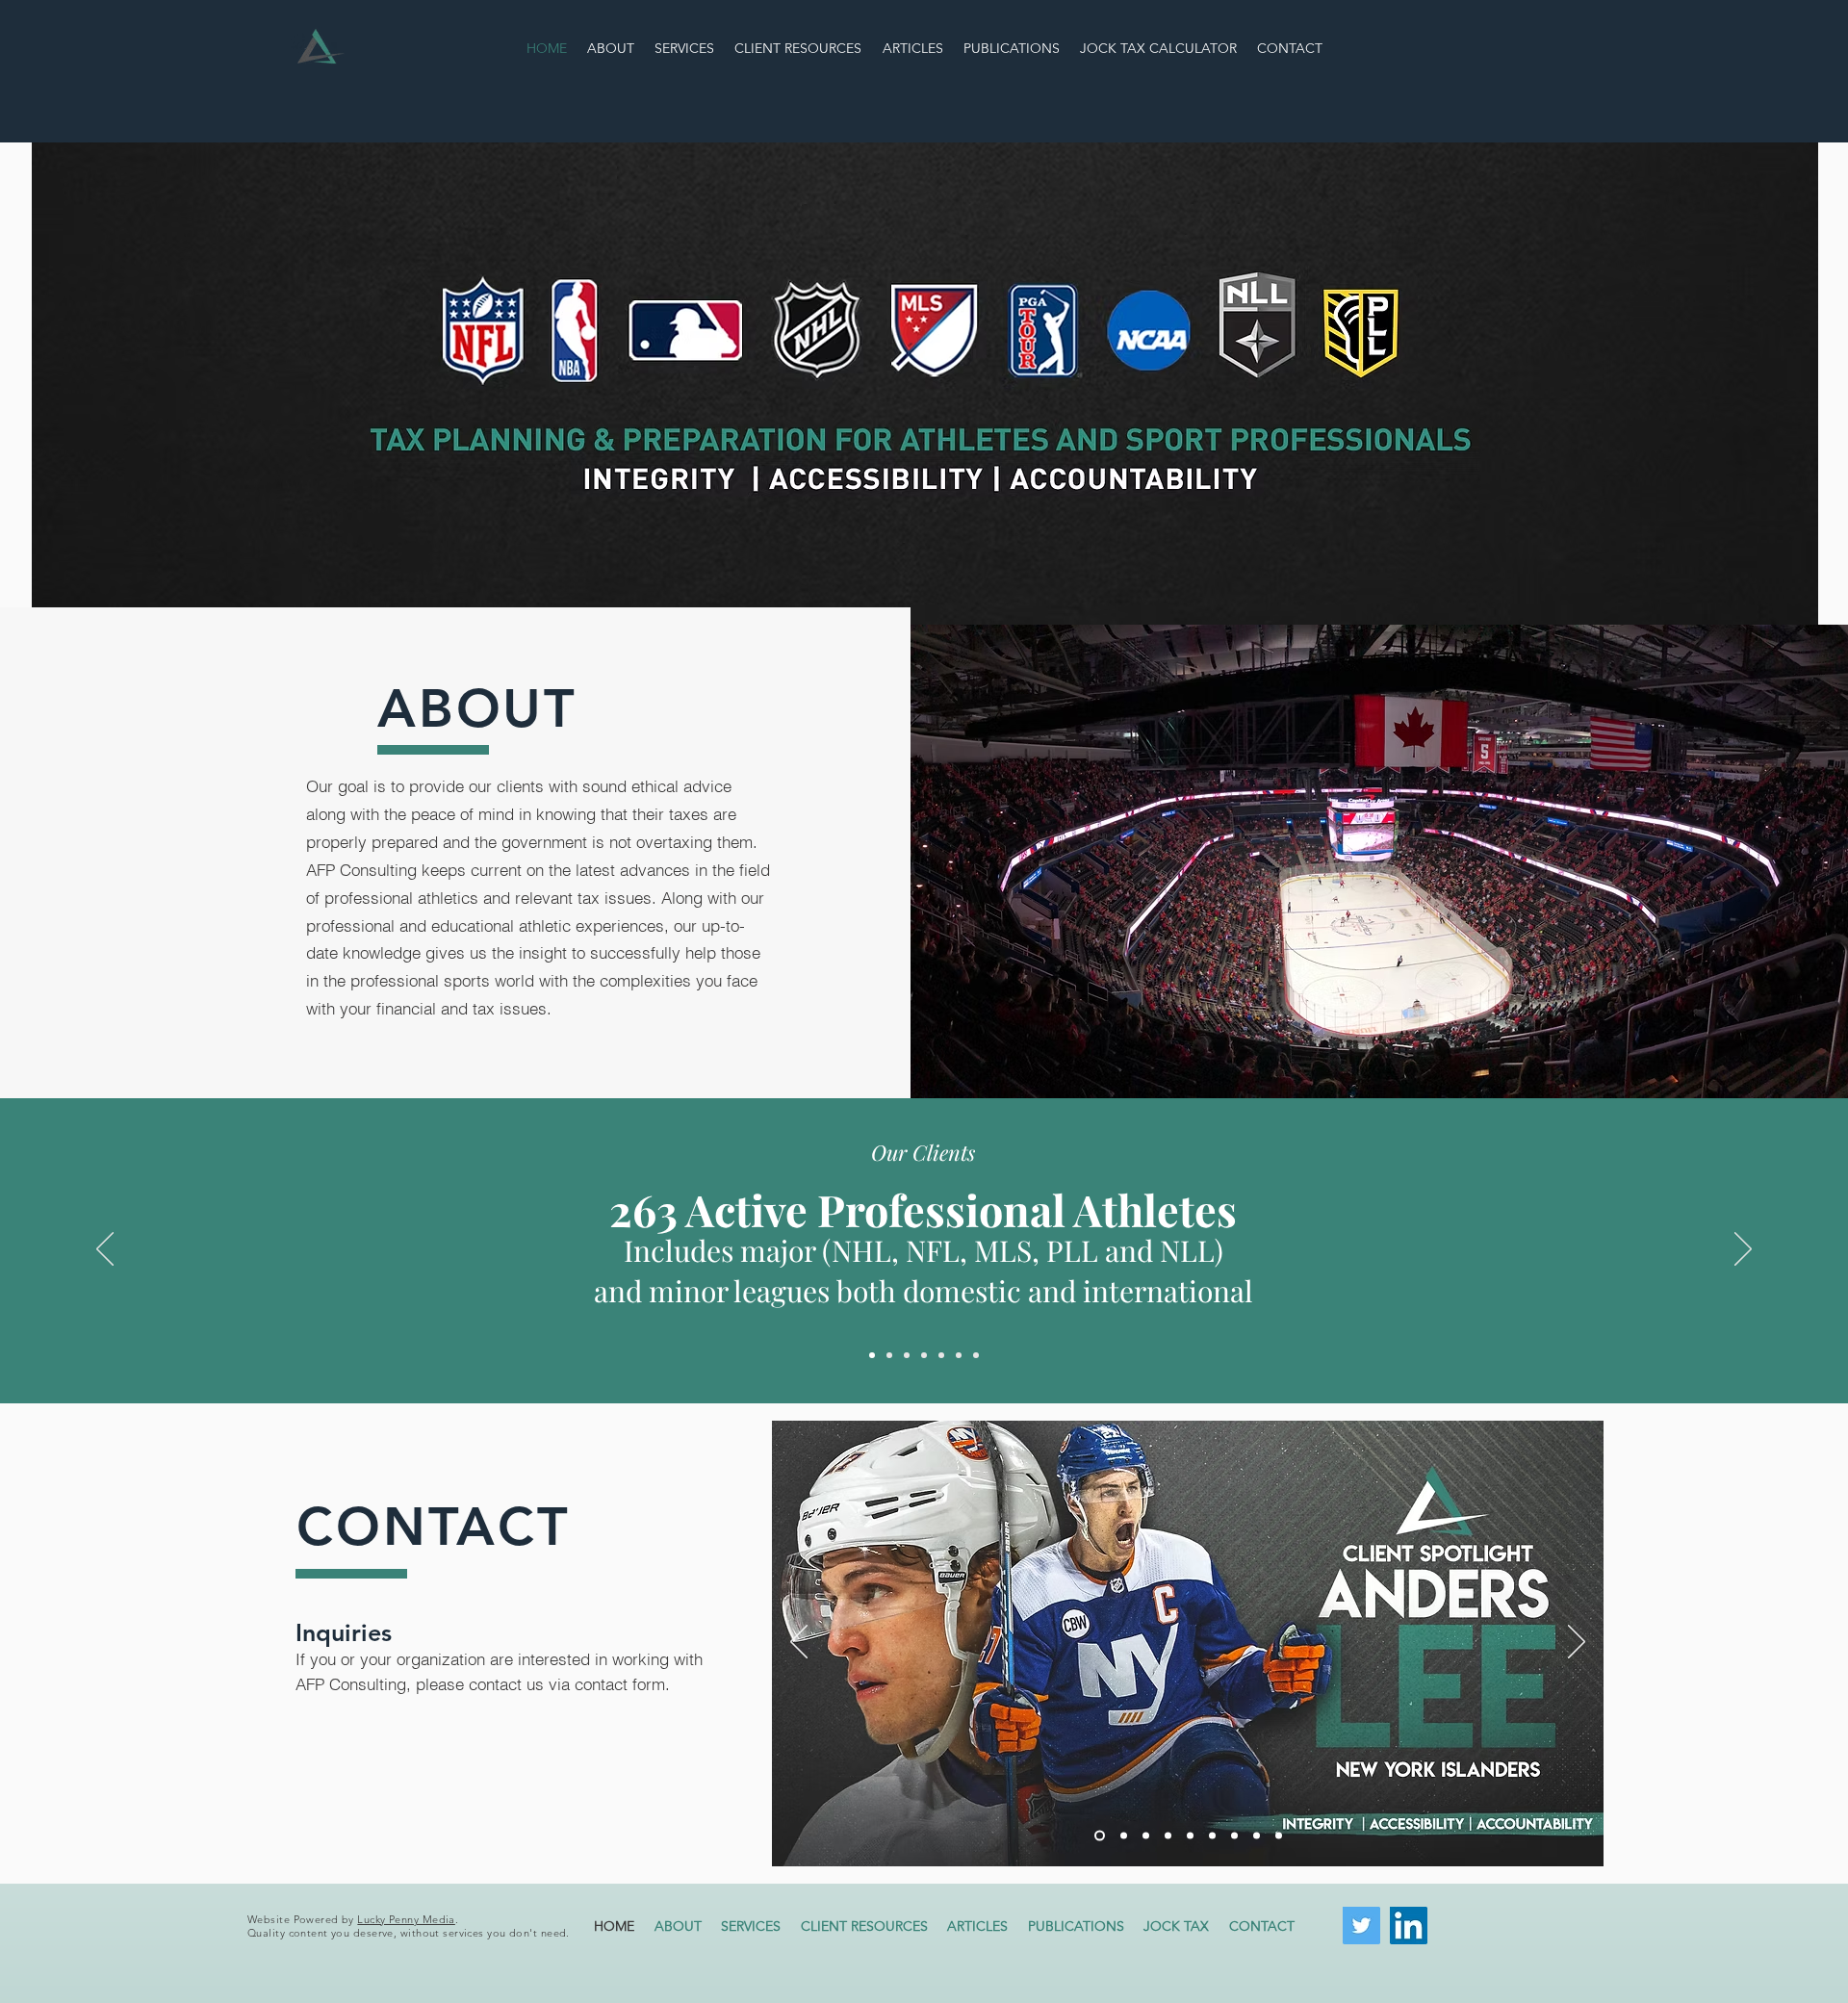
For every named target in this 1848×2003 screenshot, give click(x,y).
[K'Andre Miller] (1212, 1836)
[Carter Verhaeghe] (1190, 1836)
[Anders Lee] (1098, 1836)
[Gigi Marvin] (1122, 1836)
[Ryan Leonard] (1279, 1836)
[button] (1177, 1926)
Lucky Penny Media (406, 1919)
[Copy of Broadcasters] (976, 1355)
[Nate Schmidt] (1257, 1836)
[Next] (1743, 1250)
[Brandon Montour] (1146, 1836)
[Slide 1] (872, 1355)
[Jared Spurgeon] (1168, 1836)
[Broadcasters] (959, 1355)
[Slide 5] (941, 1355)
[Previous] (105, 1250)
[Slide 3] (907, 1355)
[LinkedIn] (1409, 1926)
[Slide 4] (924, 1355)
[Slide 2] (889, 1355)
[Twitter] (1361, 1926)
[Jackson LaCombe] (1234, 1836)
